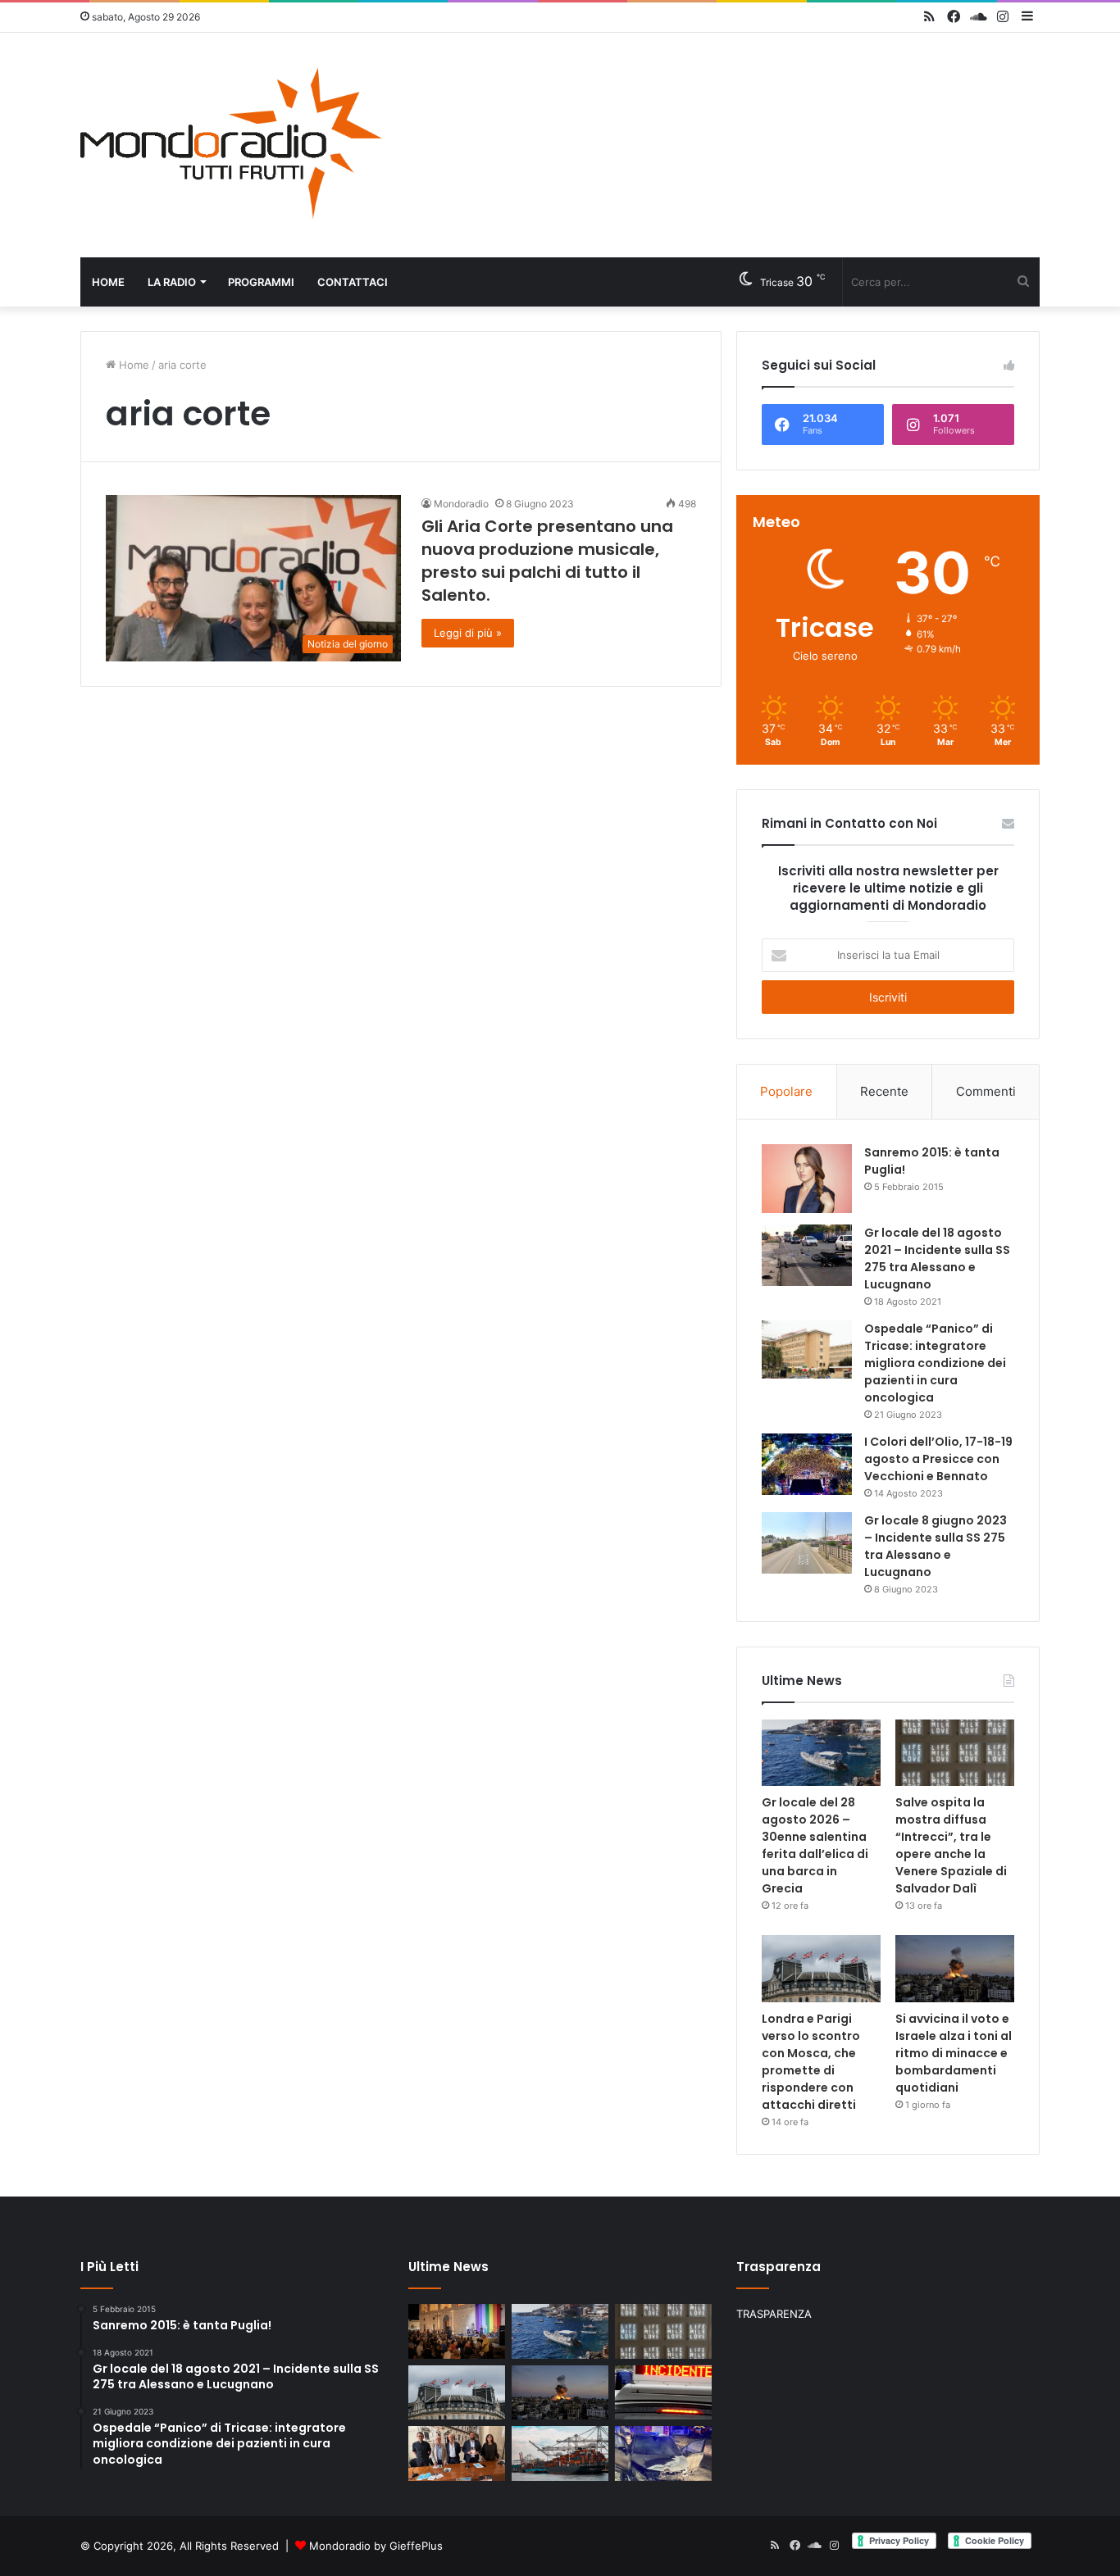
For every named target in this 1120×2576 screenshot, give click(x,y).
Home (108, 282)
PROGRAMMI (261, 282)
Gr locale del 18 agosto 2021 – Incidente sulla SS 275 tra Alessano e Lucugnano (937, 1258)
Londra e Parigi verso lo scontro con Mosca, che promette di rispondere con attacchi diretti (811, 2062)
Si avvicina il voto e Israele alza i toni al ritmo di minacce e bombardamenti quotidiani (954, 2053)
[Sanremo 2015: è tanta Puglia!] (807, 1178)
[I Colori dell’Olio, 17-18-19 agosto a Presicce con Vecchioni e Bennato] (807, 1464)
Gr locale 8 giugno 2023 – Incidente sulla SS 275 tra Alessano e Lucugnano (936, 1546)
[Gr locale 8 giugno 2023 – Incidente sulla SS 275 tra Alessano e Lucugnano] (807, 1543)
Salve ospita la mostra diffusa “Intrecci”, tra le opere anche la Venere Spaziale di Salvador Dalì (951, 1845)
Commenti (986, 1091)
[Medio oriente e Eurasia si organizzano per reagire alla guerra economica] (560, 2453)
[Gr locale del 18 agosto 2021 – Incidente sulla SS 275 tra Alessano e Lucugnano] (807, 1255)
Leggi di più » (468, 633)
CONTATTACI (353, 282)
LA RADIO (172, 282)
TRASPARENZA (774, 2314)
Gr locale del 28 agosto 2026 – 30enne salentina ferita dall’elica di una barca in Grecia (815, 1845)
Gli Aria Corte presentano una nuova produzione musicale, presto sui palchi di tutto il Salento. (547, 561)
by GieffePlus (408, 2546)
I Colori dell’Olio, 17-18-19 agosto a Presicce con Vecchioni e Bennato (938, 1459)
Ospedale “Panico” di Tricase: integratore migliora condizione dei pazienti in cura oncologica (935, 1363)
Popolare (786, 1091)
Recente (884, 1091)
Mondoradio (461, 504)
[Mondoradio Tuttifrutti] (232, 145)
